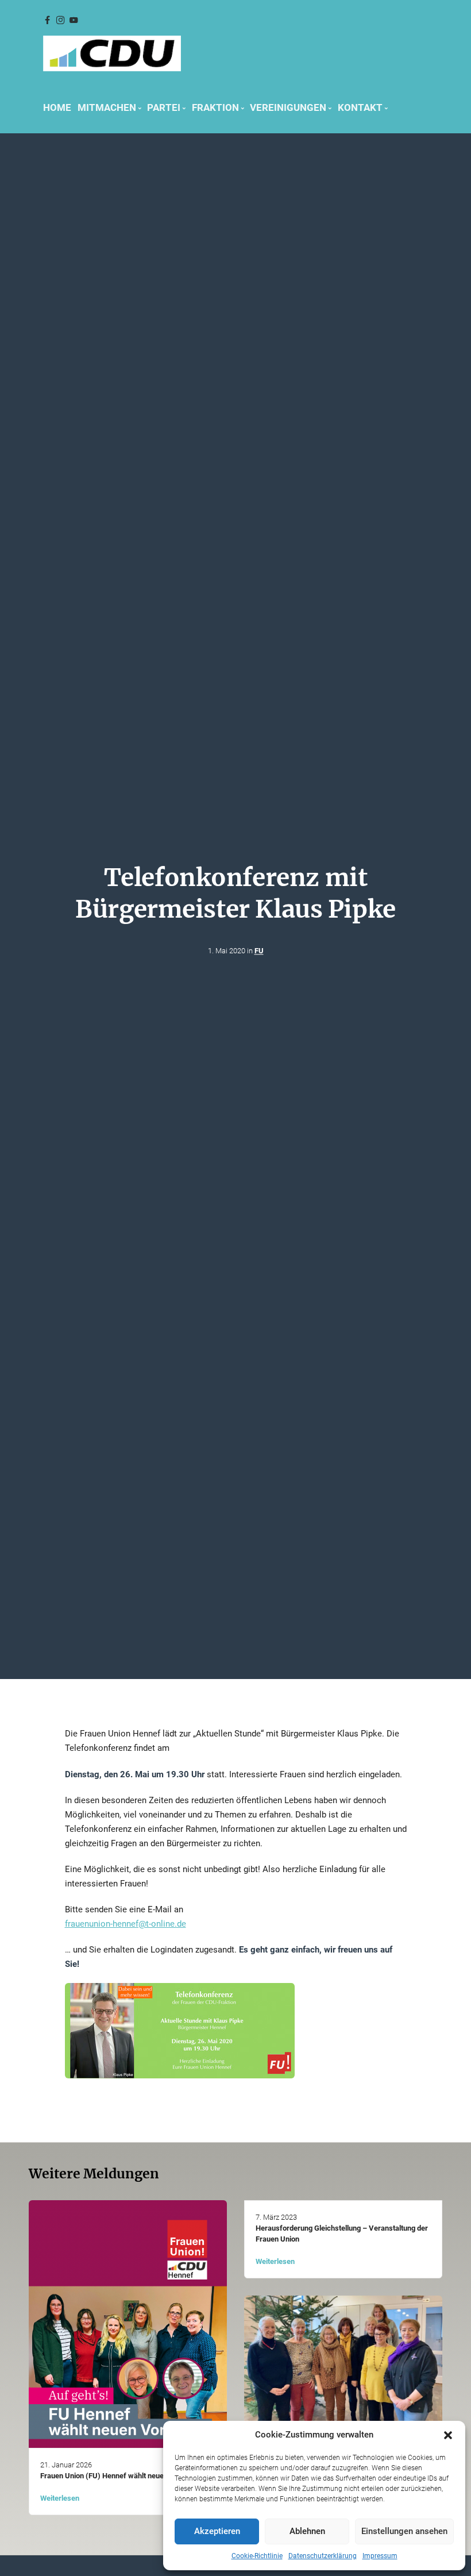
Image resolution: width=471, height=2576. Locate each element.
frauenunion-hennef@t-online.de (126, 1924)
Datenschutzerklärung (323, 2556)
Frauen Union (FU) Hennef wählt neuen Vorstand (120, 2476)
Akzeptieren (217, 2531)
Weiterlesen (60, 2498)
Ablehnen (307, 2531)
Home (57, 107)
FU (259, 951)
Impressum (380, 2556)
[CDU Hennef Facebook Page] (47, 20)
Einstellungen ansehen (404, 2531)
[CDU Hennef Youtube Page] (74, 20)
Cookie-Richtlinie (257, 2556)
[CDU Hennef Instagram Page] (60, 20)
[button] (448, 2435)
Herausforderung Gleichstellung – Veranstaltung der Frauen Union (342, 2234)
